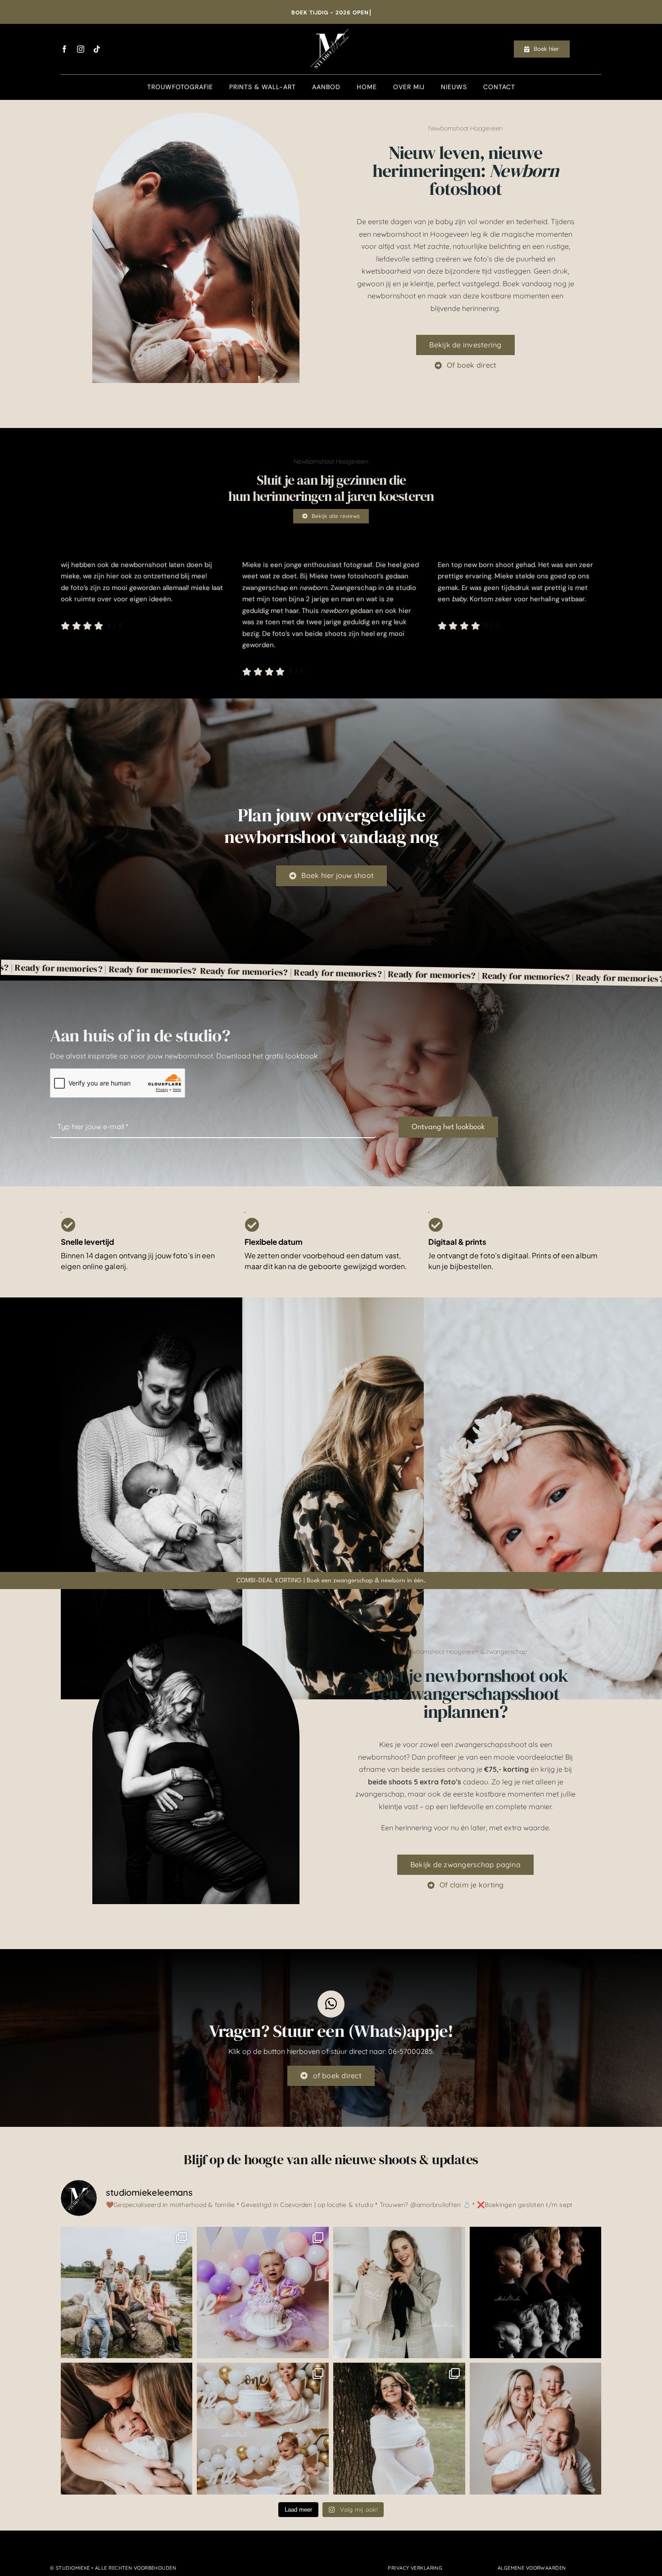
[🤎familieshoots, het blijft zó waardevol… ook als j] (127, 2293)
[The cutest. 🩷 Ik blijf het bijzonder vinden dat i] (536, 2429)
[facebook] (64, 49)
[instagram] (81, 49)
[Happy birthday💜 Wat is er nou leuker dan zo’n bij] (263, 2293)
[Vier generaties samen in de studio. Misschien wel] (536, 2293)
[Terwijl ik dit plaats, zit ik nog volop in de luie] (399, 2293)
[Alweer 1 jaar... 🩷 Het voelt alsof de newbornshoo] (263, 2429)
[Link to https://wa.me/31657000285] (331, 2004)
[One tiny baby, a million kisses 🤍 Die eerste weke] (127, 2429)
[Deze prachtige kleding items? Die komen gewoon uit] (399, 2429)
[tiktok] (97, 49)
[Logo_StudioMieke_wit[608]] (331, 27)
